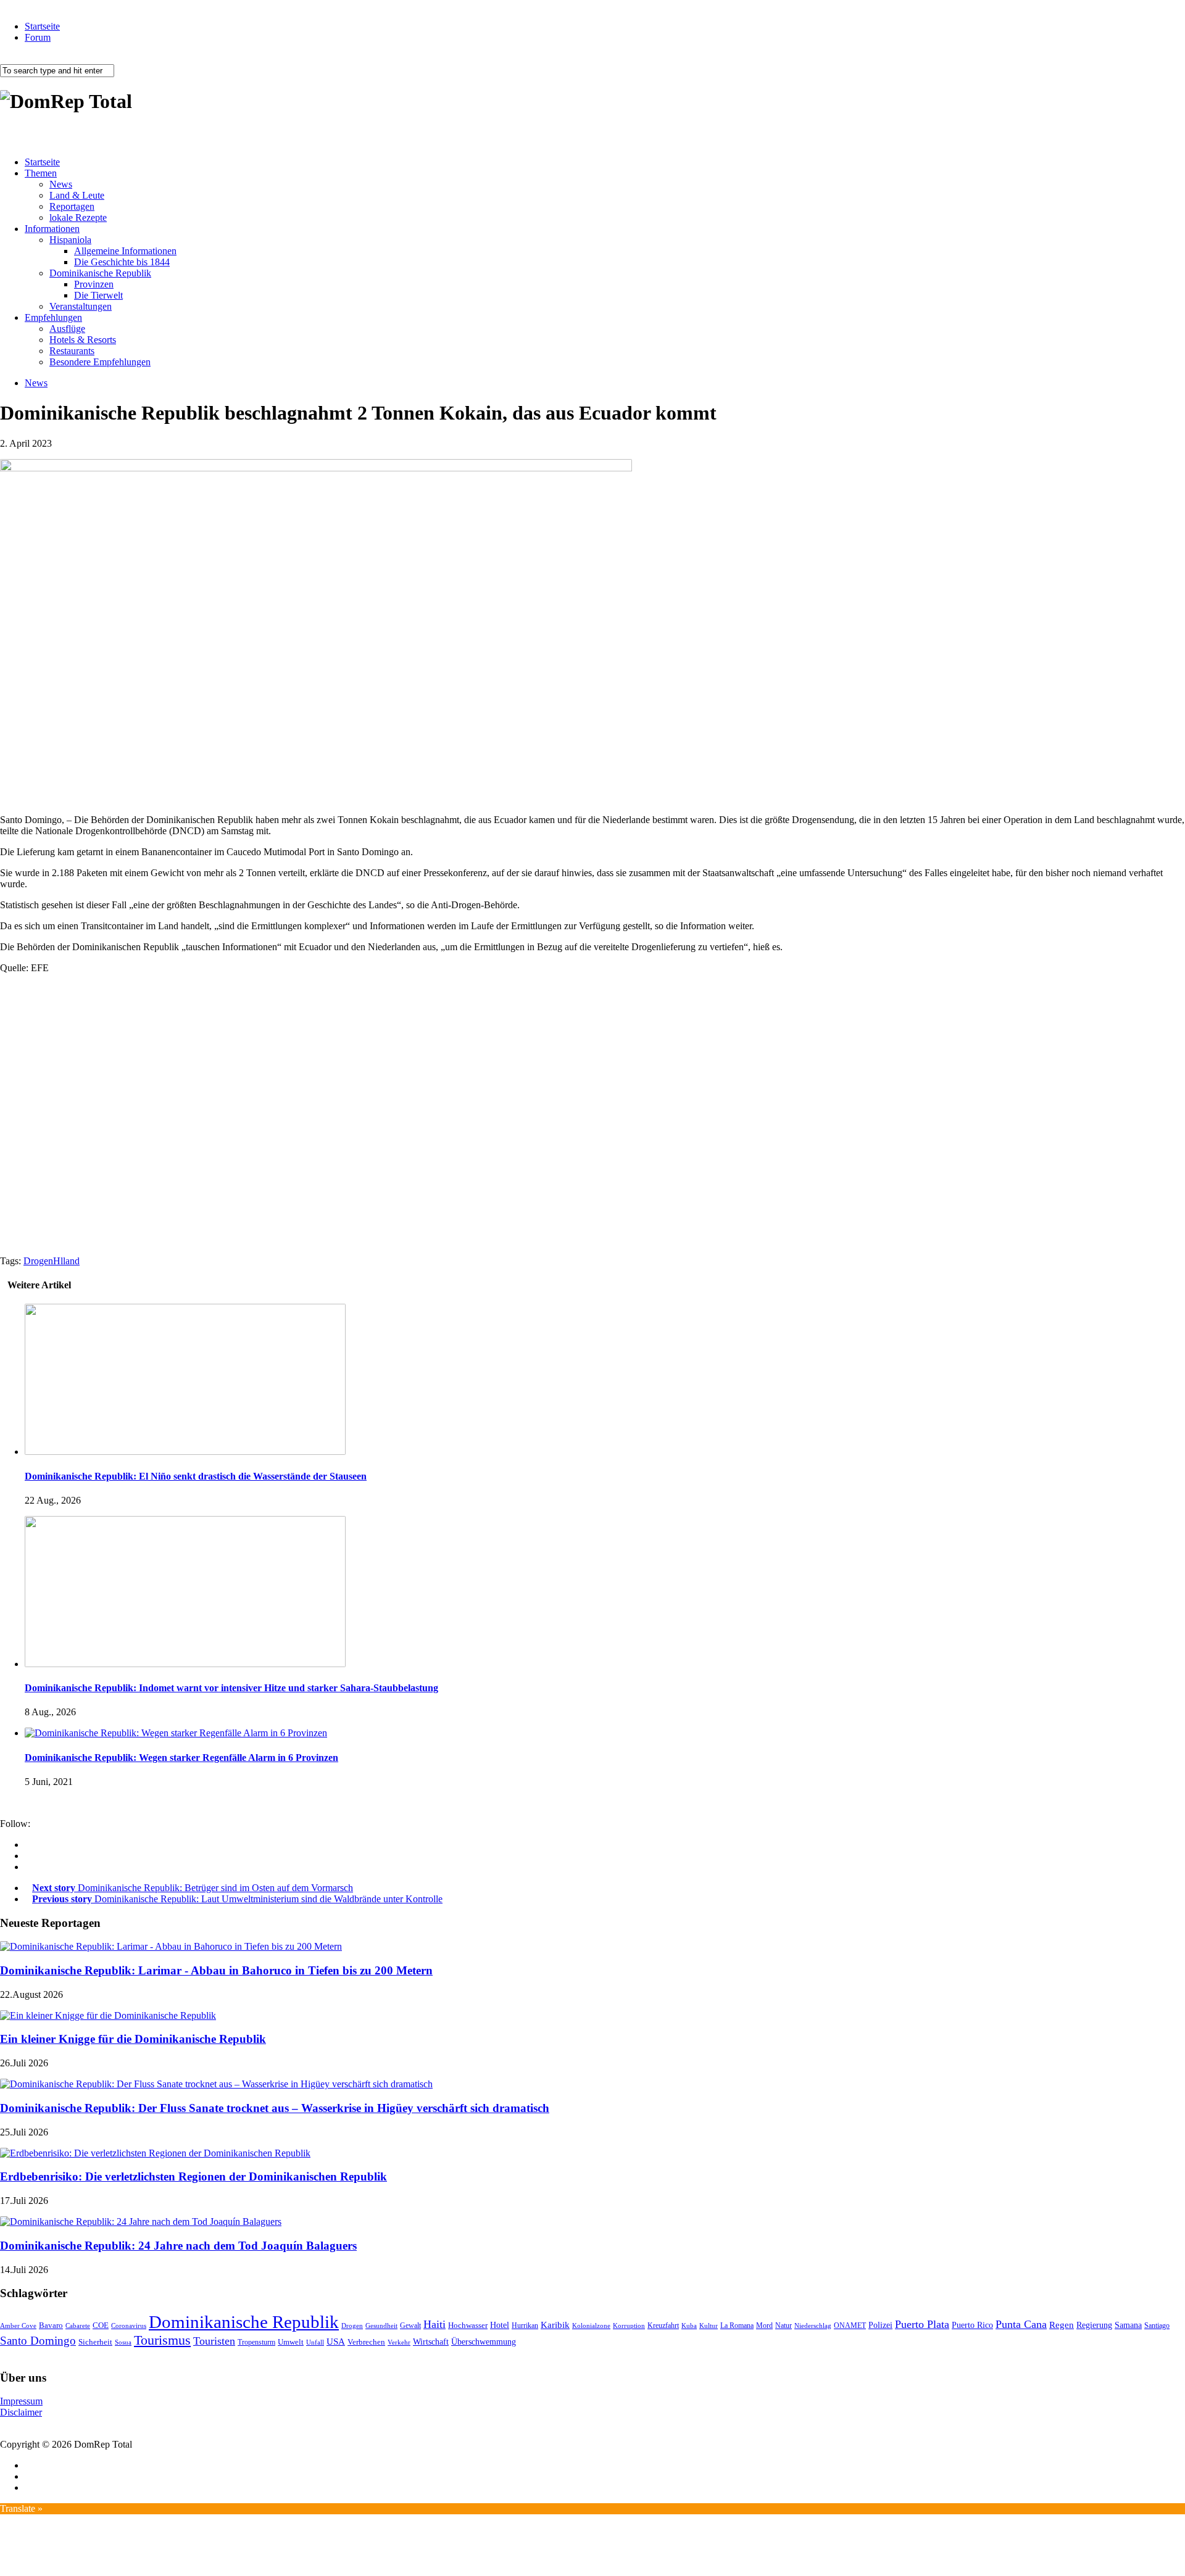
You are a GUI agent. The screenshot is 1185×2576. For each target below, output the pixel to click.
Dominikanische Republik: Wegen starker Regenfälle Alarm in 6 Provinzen (181, 1758)
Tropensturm (256, 2342)
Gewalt (410, 2325)
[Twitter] (28, 1867)
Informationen (52, 229)
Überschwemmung (484, 2342)
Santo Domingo (38, 2341)
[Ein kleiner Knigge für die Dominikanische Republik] (108, 2015)
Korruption (629, 2326)
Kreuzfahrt (663, 2326)
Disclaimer (21, 2412)
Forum (38, 37)
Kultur (709, 2325)
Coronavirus (129, 2325)
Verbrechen (366, 2342)
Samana (1128, 2325)
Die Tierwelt (98, 295)
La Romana (737, 2326)
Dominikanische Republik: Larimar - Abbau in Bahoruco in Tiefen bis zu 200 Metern (216, 1970)
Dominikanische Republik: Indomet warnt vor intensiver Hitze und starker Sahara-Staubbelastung (231, 1688)
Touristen (214, 2341)
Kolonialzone (591, 2326)
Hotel (500, 2325)
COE (101, 2325)
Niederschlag (813, 2325)
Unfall (315, 2342)
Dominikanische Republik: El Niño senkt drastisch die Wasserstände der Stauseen (196, 1476)
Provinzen (94, 284)
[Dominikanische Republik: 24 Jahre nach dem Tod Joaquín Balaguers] (141, 2222)
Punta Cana (1021, 2324)
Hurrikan (525, 2325)
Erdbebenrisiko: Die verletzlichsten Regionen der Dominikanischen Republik (193, 2176)
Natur (784, 2325)
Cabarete (78, 2325)
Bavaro (51, 2325)
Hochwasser (468, 2325)
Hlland (66, 1261)
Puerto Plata (922, 2324)
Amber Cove (18, 2325)
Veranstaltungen (81, 306)
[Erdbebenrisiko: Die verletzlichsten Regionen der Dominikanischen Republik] (155, 2153)
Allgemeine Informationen (125, 251)
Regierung (1094, 2325)
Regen (1062, 2325)
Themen (41, 173)
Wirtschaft (431, 2342)
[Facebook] (28, 1845)
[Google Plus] (28, 1856)
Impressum (21, 2401)
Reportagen (72, 206)
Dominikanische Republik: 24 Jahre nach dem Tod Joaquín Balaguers (178, 2246)
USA (336, 2342)
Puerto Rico (972, 2325)
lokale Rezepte (78, 217)
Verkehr (399, 2342)
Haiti (434, 2324)
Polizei (880, 2325)
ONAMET (850, 2325)
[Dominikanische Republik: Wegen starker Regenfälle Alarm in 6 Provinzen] (176, 1733)
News (61, 184)
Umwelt (291, 2342)
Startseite (42, 26)
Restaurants (72, 351)
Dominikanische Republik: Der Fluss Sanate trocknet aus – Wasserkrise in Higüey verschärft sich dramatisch (275, 2108)
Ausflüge (67, 329)
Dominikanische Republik (100, 273)
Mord (764, 2326)
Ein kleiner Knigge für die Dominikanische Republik (133, 2039)
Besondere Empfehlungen (100, 362)
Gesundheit (381, 2325)
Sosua (123, 2342)
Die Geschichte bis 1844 (122, 262)
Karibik (555, 2325)
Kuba (689, 2325)
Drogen (38, 1261)
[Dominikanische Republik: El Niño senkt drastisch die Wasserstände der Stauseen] (185, 1452)
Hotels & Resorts (83, 340)
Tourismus (162, 2340)
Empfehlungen (53, 317)
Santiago (1157, 2325)
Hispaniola (70, 240)
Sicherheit (95, 2342)
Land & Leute (77, 195)
